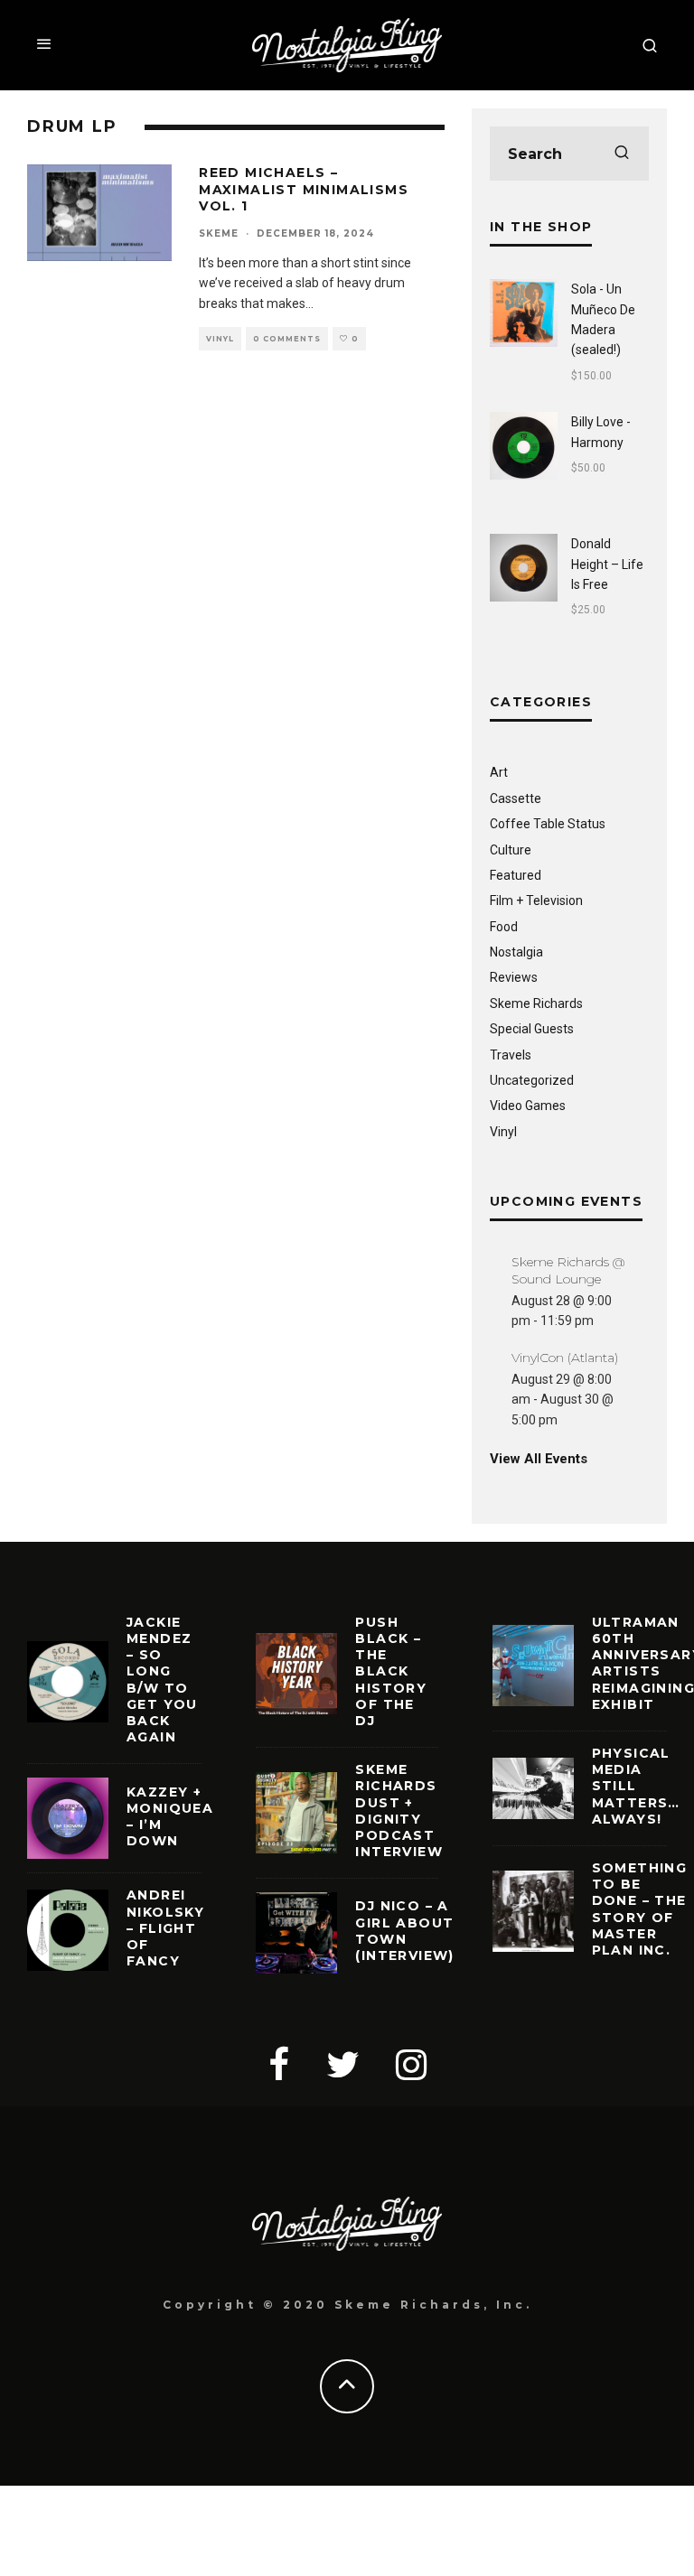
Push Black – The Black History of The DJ (391, 1671)
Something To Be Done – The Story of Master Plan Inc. (640, 1909)
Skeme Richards (536, 1003)
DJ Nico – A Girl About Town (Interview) (404, 1931)
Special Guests (532, 1029)
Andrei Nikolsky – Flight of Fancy (165, 1928)
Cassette (516, 798)
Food (504, 927)
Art (499, 772)
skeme (219, 233)
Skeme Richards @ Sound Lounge (568, 1270)
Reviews (514, 977)
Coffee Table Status (548, 824)
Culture (511, 850)
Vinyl (220, 339)
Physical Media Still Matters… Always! (636, 1786)
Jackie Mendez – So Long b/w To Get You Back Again (162, 1680)
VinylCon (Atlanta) (565, 1358)
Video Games (528, 1106)
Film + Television (536, 901)
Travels (511, 1055)
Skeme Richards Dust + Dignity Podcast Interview (399, 1811)
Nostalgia (516, 952)
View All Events (539, 1459)
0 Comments (287, 339)
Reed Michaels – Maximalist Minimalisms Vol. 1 (304, 189)
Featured (516, 875)
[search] (622, 154)
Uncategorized (532, 1080)
